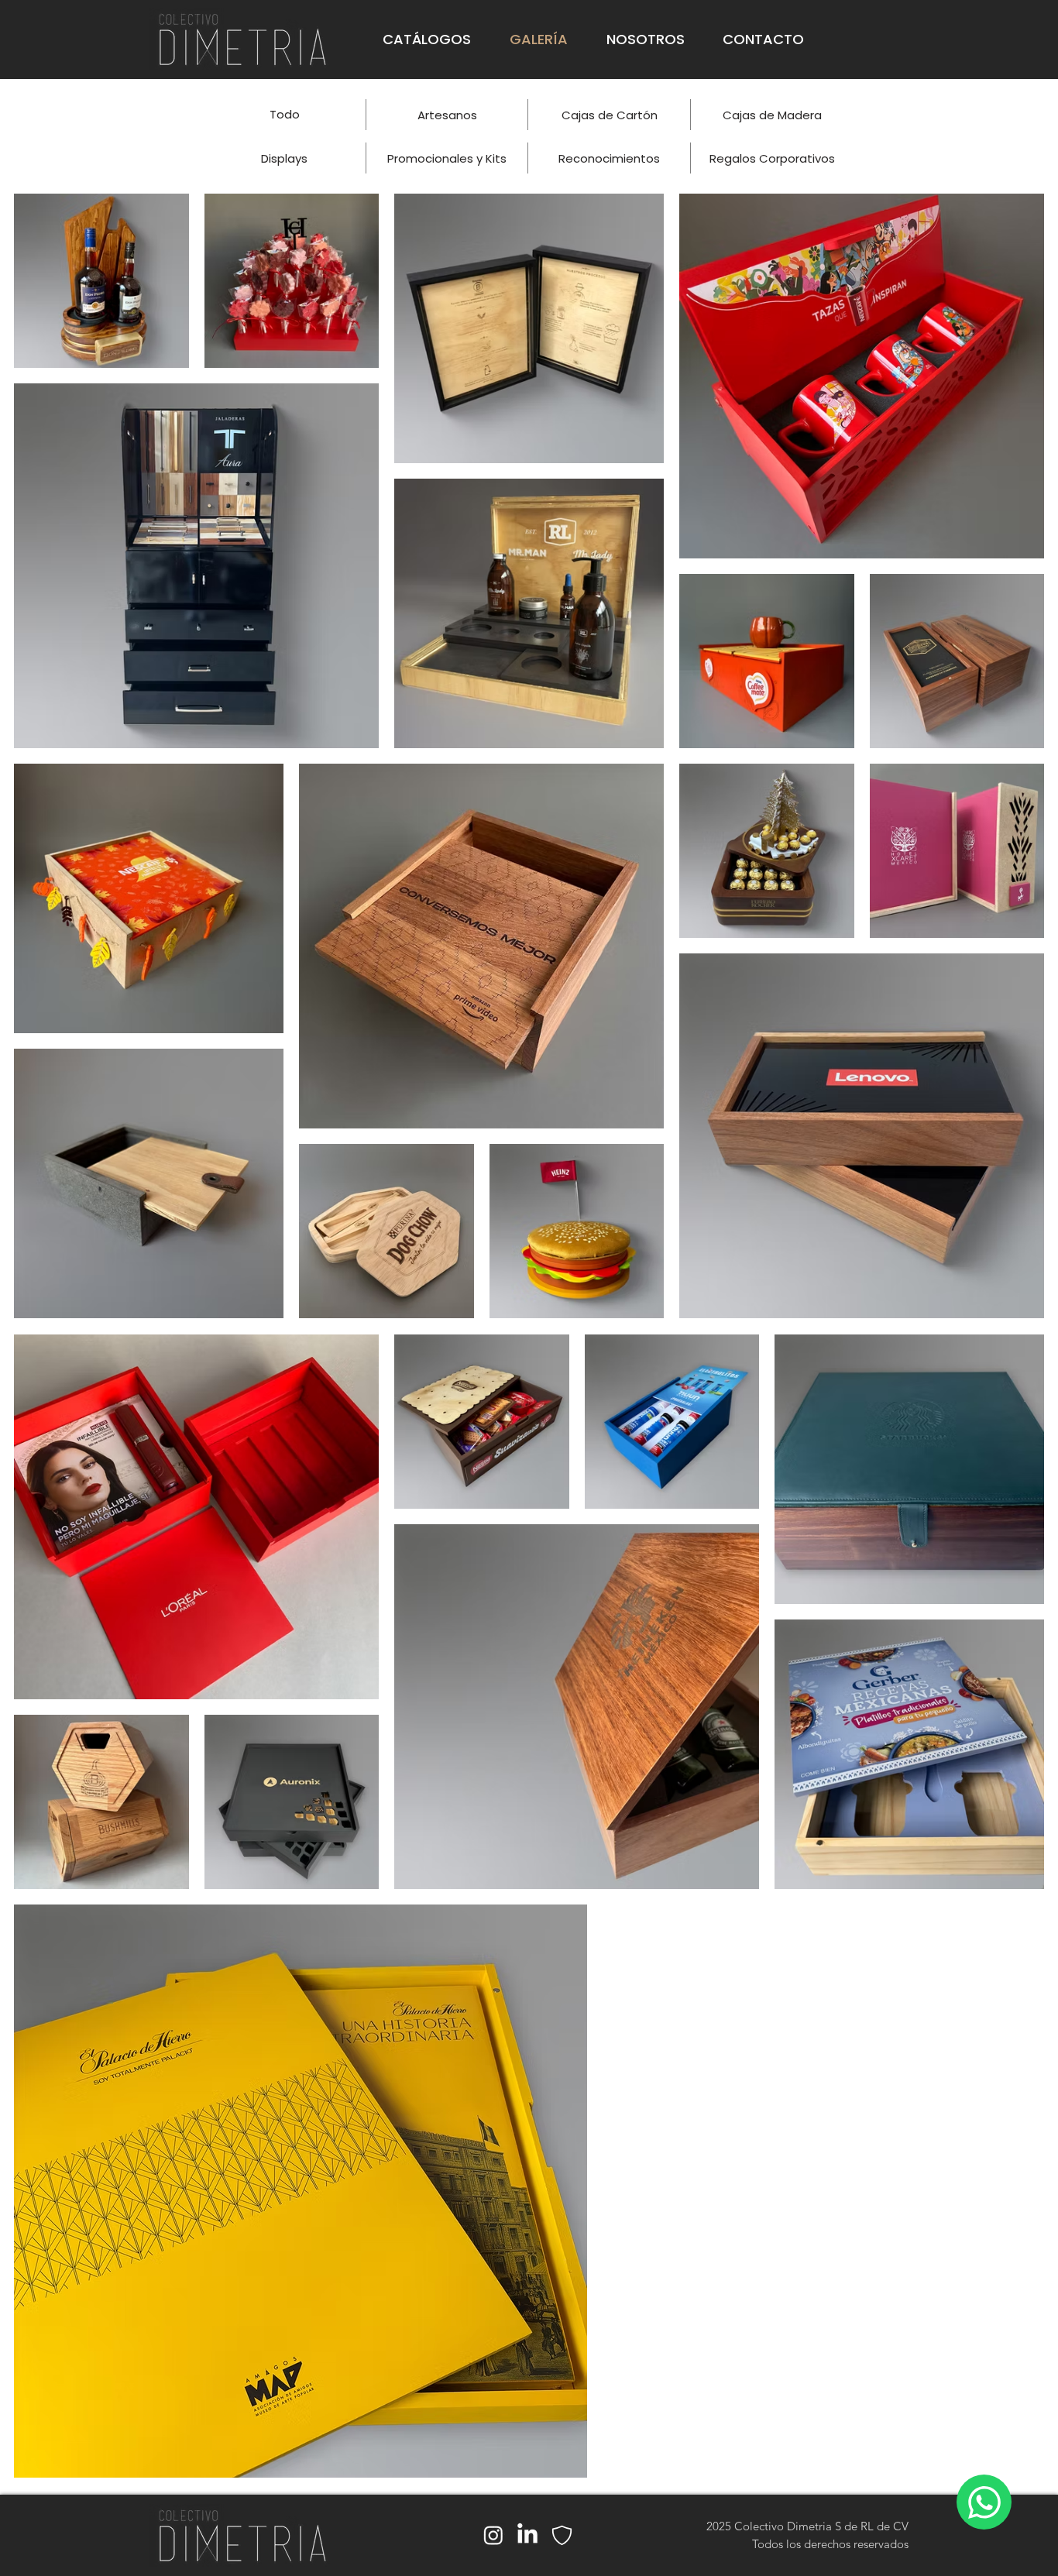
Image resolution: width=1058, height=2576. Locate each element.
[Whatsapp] (984, 2502)
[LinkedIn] (527, 2535)
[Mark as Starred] (562, 2535)
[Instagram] (493, 2535)
